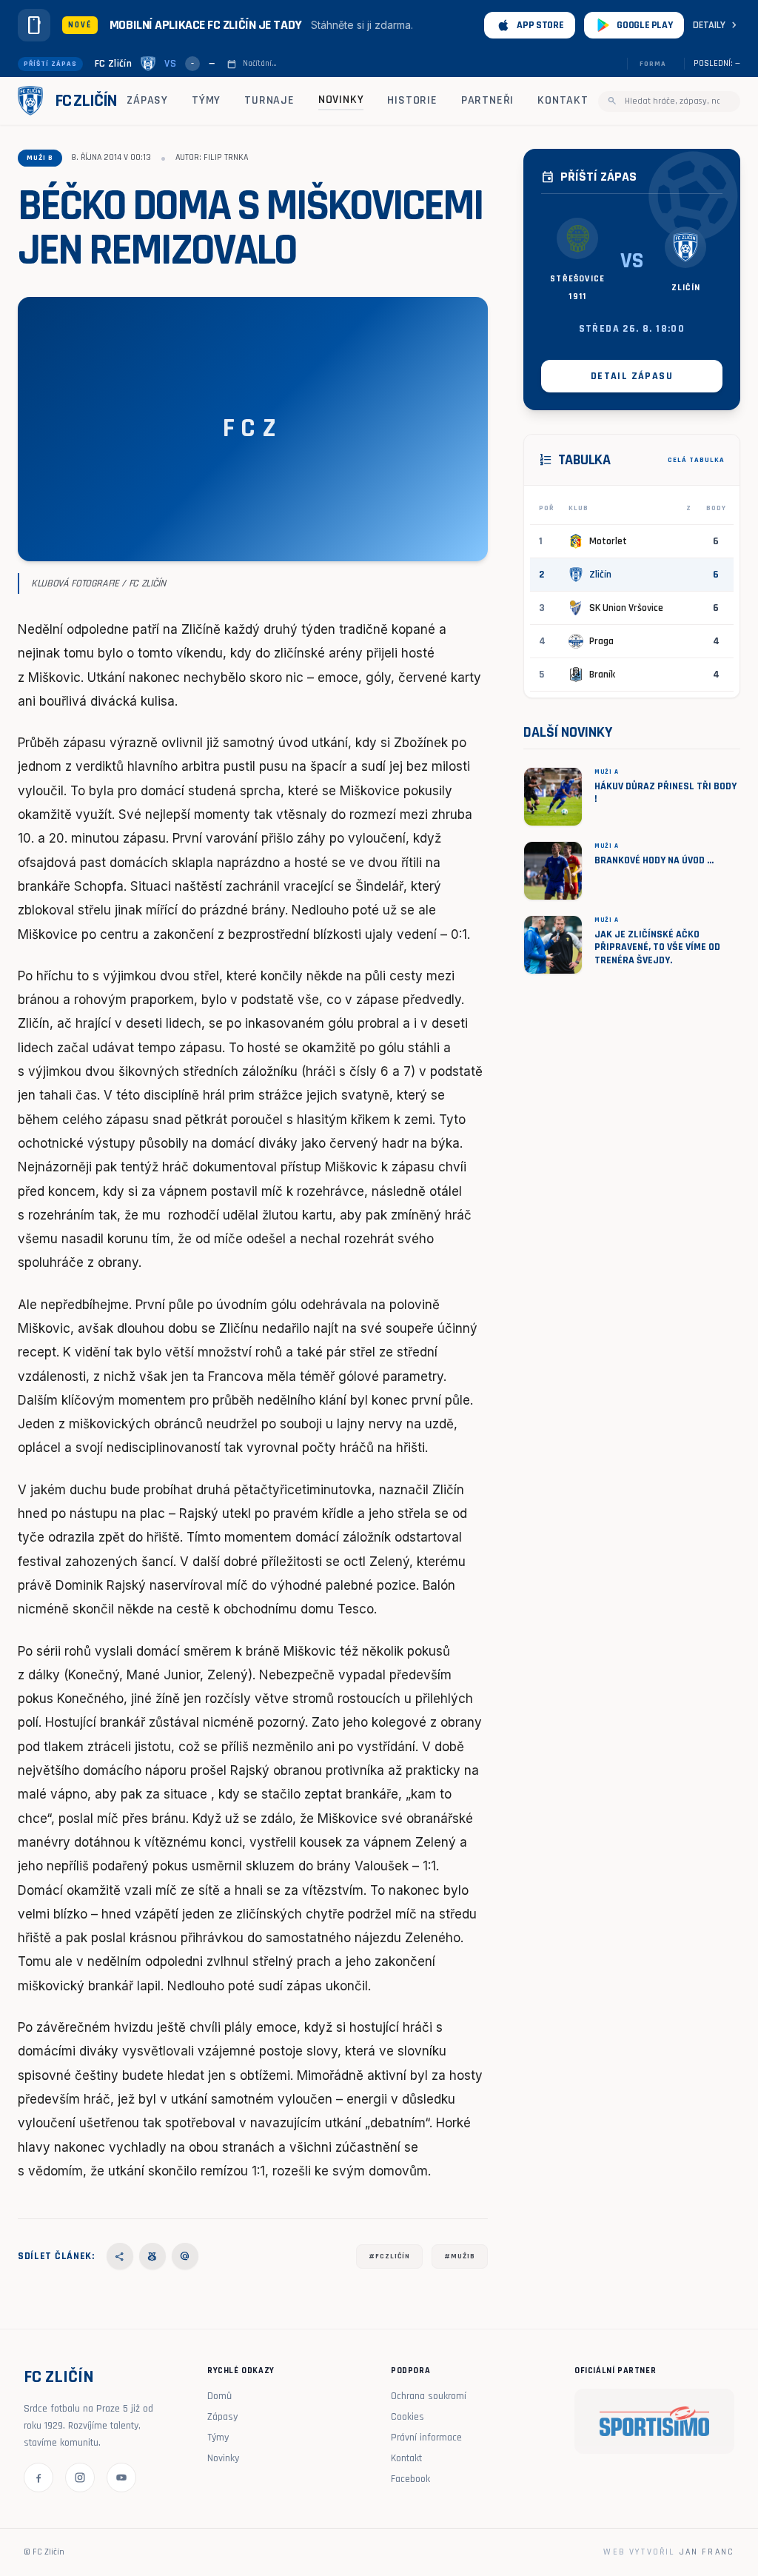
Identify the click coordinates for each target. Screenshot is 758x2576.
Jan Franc (707, 2552)
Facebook (410, 2479)
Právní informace (426, 2438)
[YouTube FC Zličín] (121, 2478)
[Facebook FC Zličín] (38, 2478)
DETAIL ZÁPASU (632, 376)
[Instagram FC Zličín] (80, 2478)
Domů (219, 2396)
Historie (412, 100)
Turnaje (269, 100)
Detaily (717, 25)
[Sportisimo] (654, 2421)
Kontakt (563, 100)
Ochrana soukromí (429, 2396)
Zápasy (147, 100)
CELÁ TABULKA (696, 460)
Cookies (407, 2417)
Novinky (341, 100)
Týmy (206, 100)
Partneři (487, 100)
